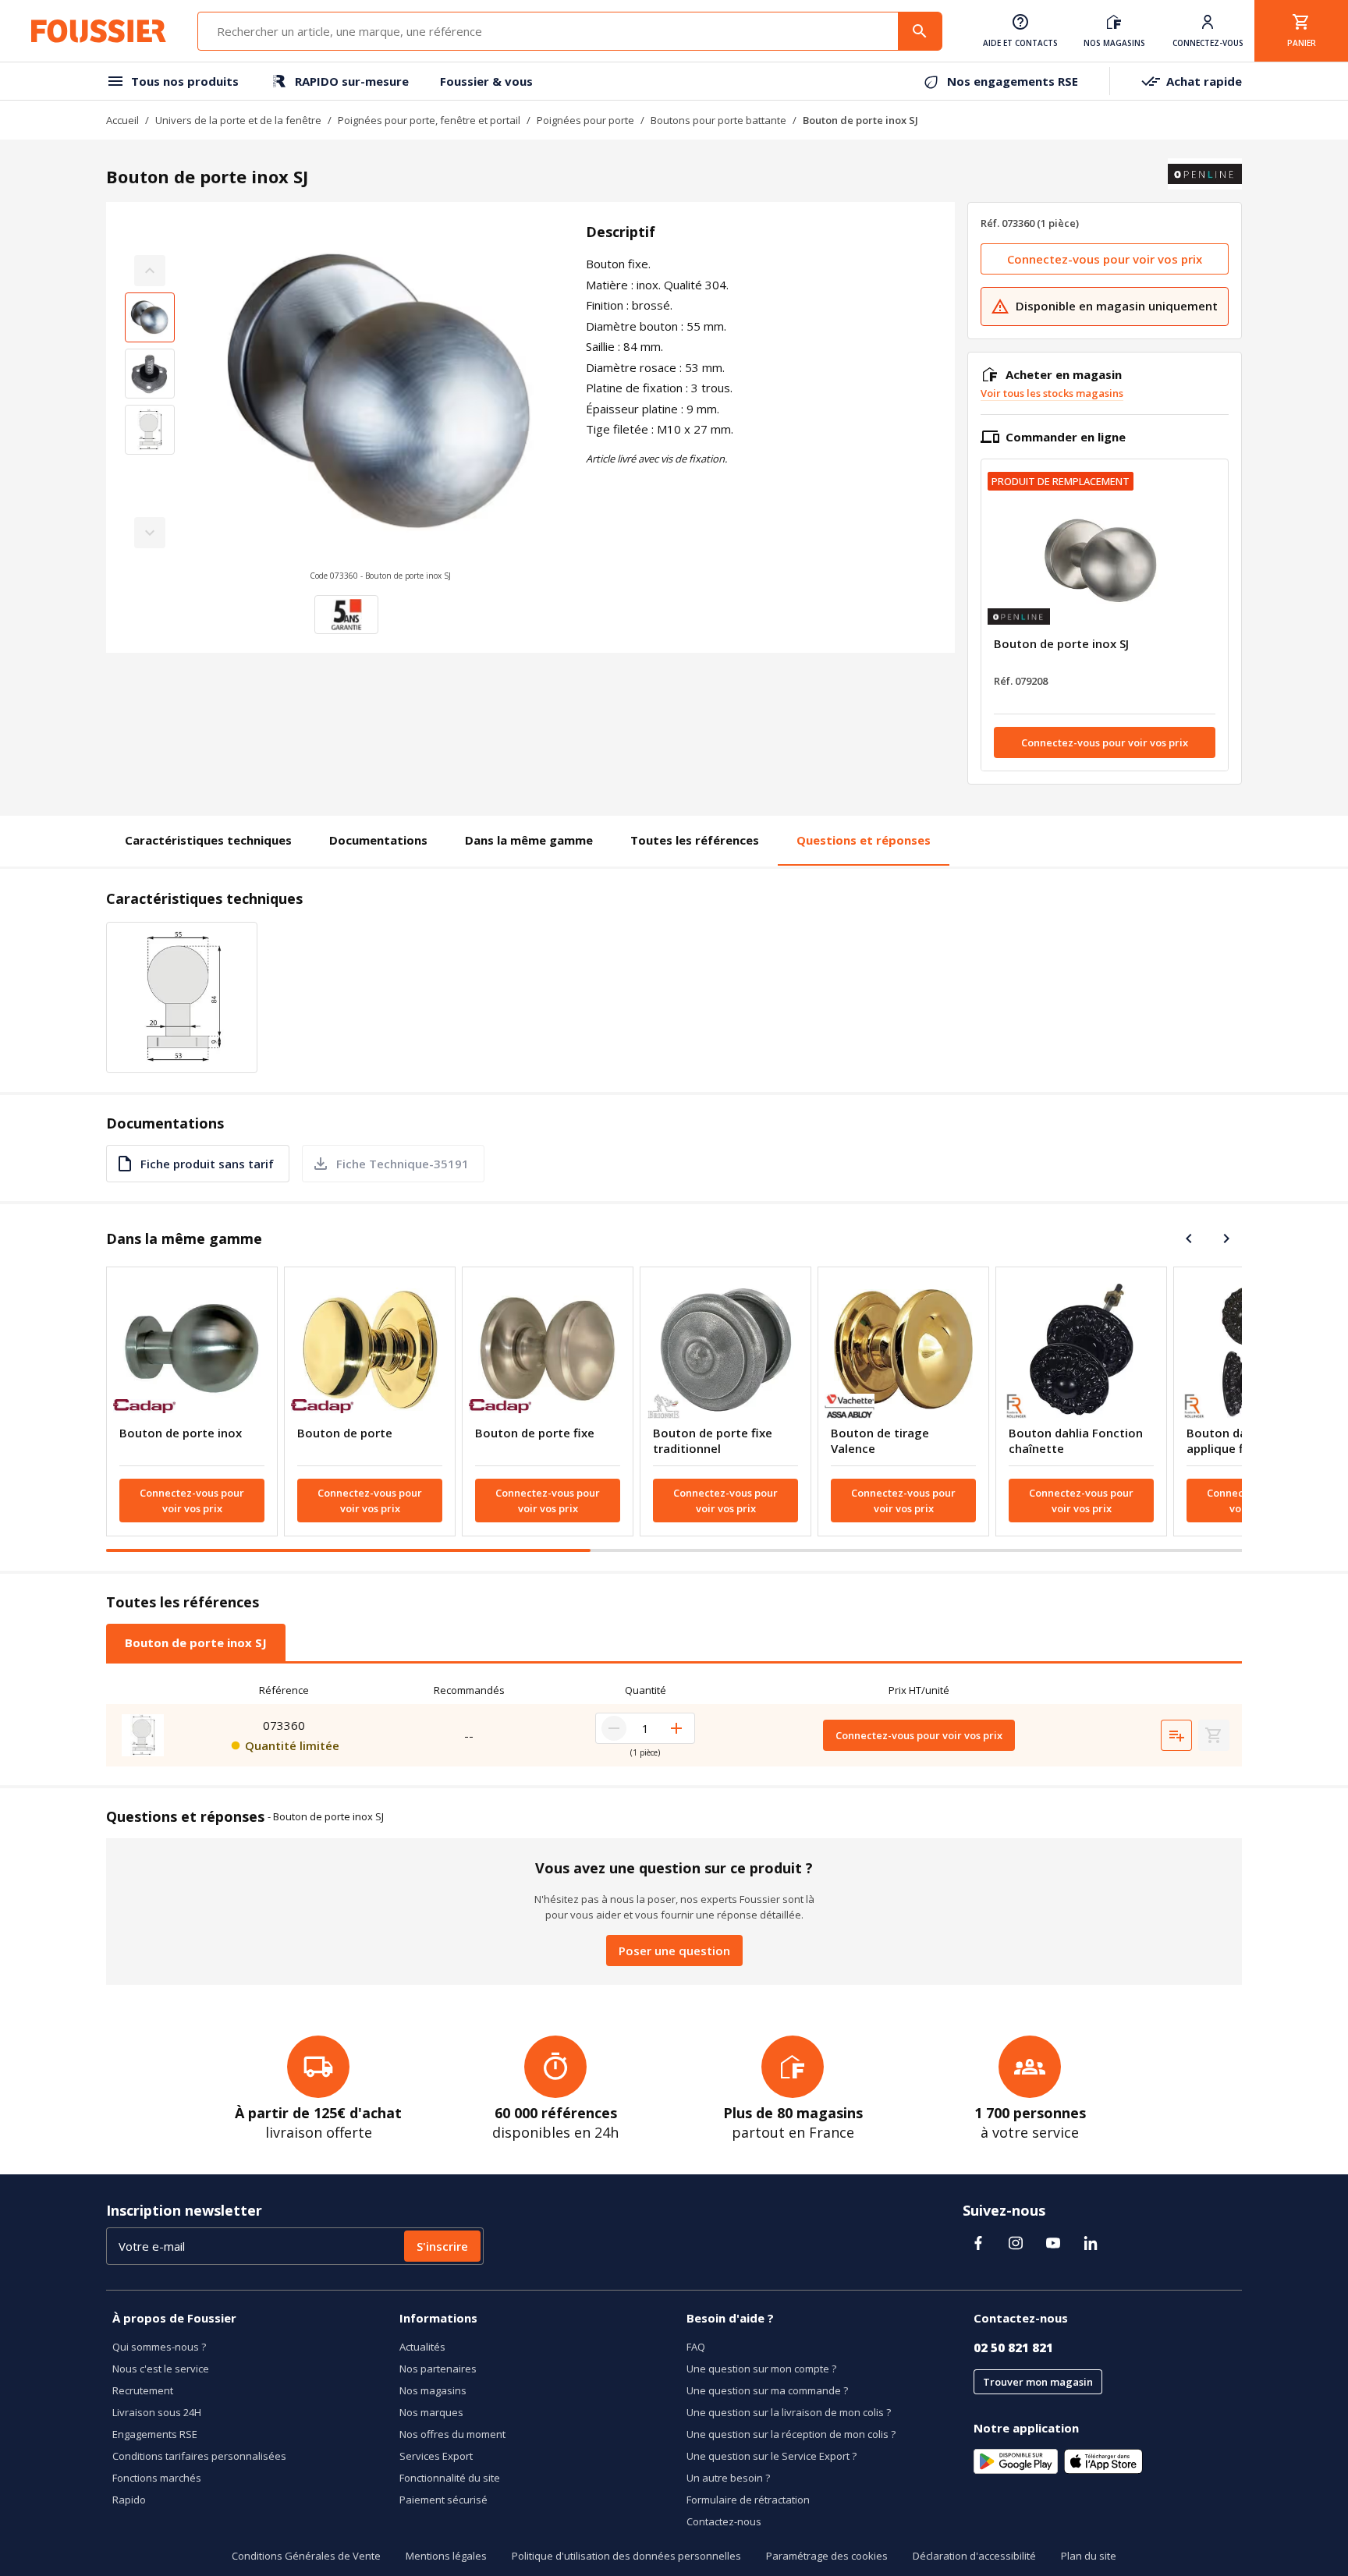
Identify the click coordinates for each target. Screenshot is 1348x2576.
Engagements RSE (155, 2434)
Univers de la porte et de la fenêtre (238, 120)
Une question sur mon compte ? (761, 2369)
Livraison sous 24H (157, 2412)
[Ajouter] (676, 1728)
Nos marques (431, 2412)
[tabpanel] (674, 1721)
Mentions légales (446, 2556)
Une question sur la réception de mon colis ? (791, 2434)
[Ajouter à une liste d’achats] (1176, 1735)
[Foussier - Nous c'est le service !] (99, 31)
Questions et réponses (864, 840)
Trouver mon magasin (1038, 2382)
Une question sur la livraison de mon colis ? (789, 2412)
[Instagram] (1016, 2243)
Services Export (436, 2456)
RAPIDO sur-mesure (352, 81)
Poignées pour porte (585, 120)
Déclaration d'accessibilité (974, 2556)
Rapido (129, 2500)
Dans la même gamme (529, 840)
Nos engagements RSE (1013, 81)
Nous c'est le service (161, 2369)
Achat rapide (1204, 81)
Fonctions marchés (157, 2478)
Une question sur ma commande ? (767, 2390)
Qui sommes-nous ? (159, 2347)
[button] (380, 402)
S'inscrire (442, 2246)
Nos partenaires (438, 2369)
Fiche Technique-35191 (403, 1164)
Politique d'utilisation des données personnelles (626, 2556)
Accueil (122, 120)
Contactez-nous (724, 2521)
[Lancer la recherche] (920, 31)
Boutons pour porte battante (718, 120)
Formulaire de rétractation (748, 2500)
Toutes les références (695, 840)
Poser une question (674, 1951)
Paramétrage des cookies (827, 2556)
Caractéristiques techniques (208, 840)
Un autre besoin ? (728, 2478)
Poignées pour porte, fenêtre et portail (429, 120)
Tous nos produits (185, 81)
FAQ (696, 2347)
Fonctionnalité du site (450, 2478)
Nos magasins (433, 2390)
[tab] (196, 1642)
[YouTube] (1053, 2243)
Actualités (422, 2347)
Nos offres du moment (452, 2434)
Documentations (378, 840)
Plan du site (1089, 2556)
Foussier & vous (486, 81)
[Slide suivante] (1226, 1238)
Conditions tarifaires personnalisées (199, 2456)
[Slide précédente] (1189, 1238)
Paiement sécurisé (443, 2500)
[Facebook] (978, 2243)
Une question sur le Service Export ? (772, 2456)
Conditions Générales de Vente (306, 2556)
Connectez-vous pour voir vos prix (1105, 259)
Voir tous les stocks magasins (1052, 393)
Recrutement (143, 2390)
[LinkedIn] (1091, 2243)
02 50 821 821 (1013, 2347)
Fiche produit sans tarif (207, 1164)
